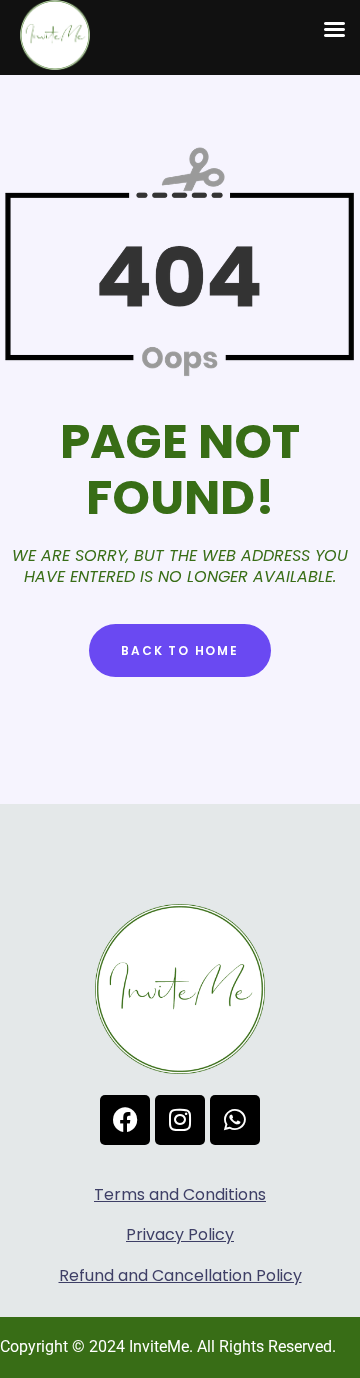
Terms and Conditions (180, 1194)
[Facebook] (125, 1120)
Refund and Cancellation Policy (180, 1275)
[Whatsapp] (235, 1120)
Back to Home (180, 650)
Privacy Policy (180, 1234)
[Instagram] (180, 1120)
